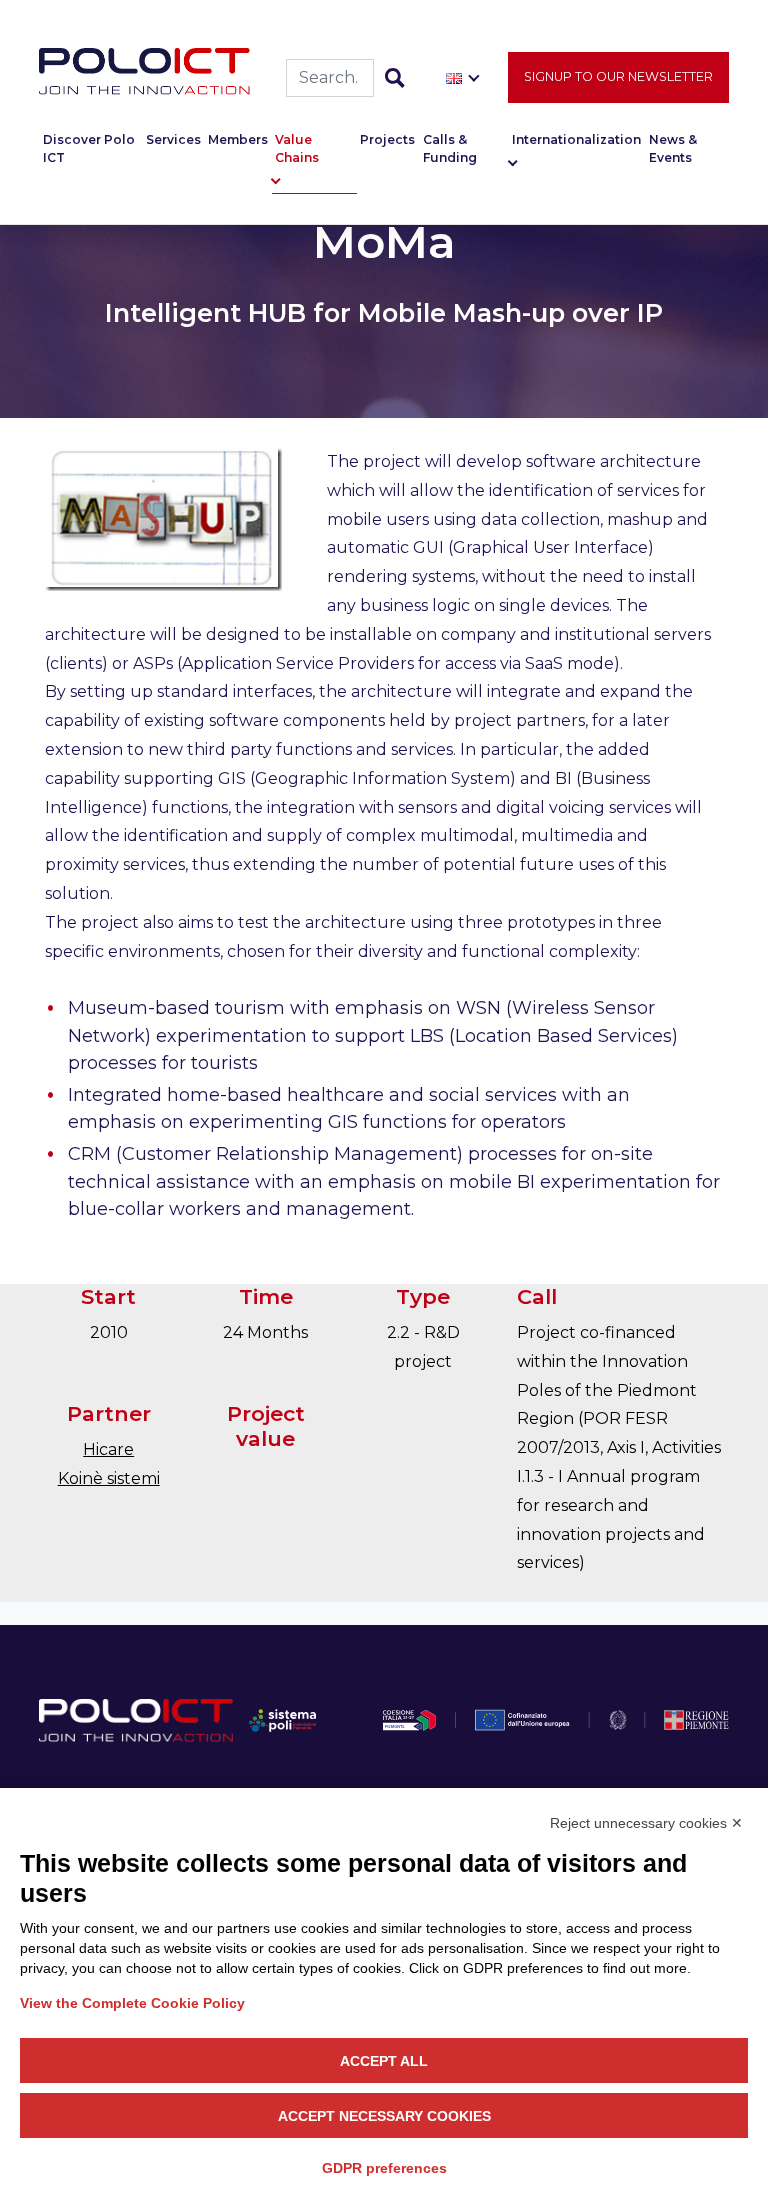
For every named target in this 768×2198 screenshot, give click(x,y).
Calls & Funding (450, 148)
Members (238, 139)
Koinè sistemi (109, 1478)
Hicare (108, 1449)
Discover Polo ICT (89, 148)
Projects (387, 139)
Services (173, 139)
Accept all (384, 2061)
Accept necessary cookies (384, 2116)
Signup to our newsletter (618, 76)
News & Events (673, 148)
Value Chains (297, 148)
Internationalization (576, 139)
